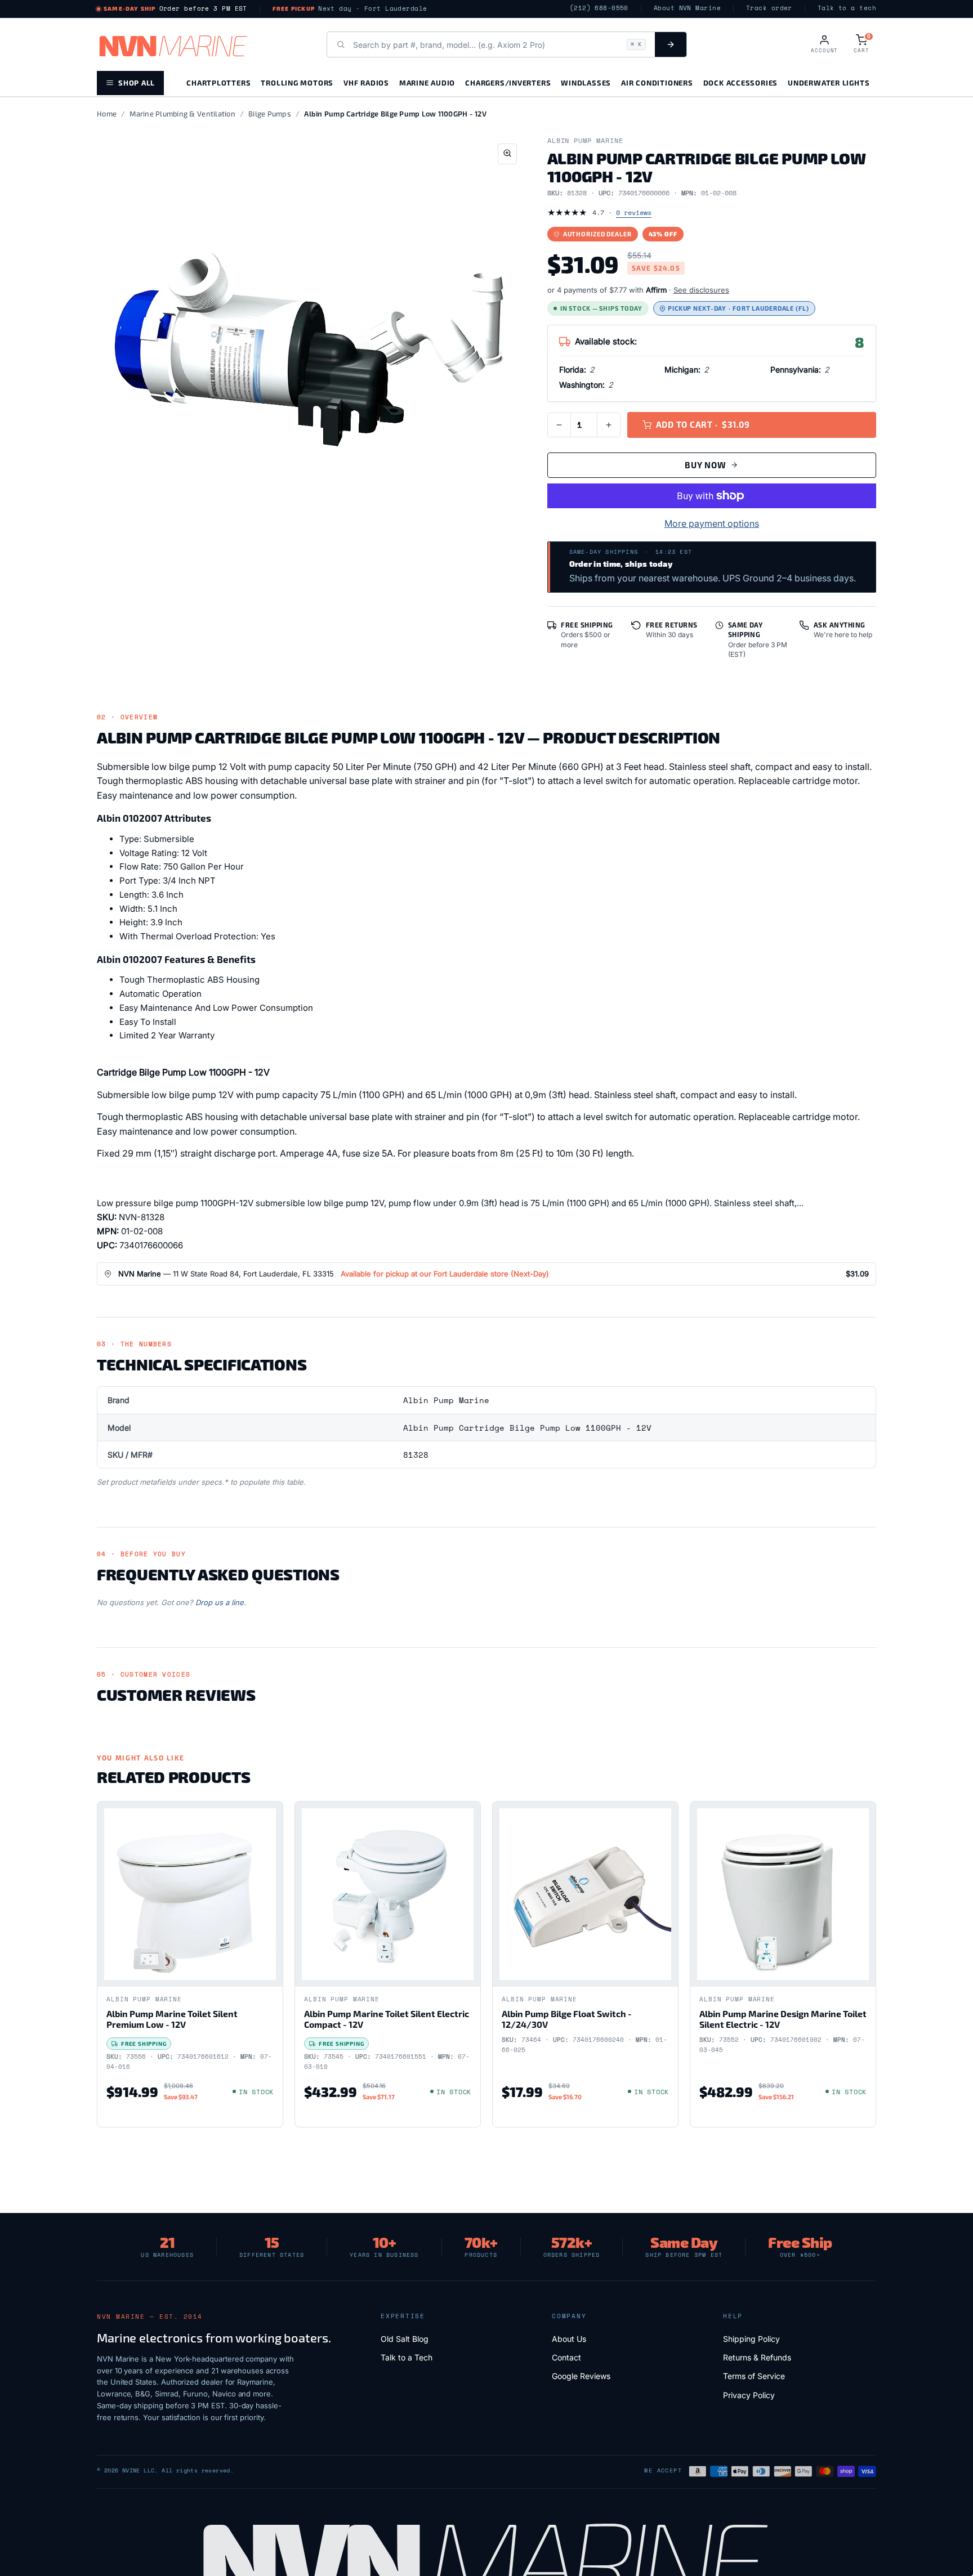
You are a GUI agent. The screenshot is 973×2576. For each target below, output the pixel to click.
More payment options (712, 523)
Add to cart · (703, 424)
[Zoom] (507, 154)
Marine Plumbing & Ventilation (182, 114)
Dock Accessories (740, 82)
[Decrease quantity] (559, 425)
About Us (569, 2339)
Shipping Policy (751, 2339)
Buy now (705, 465)
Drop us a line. (221, 1602)
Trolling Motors (297, 82)
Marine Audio (427, 82)
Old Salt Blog (405, 2339)
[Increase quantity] (609, 425)
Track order (769, 8)
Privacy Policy (749, 2395)
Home (107, 114)
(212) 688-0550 (599, 8)
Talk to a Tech (407, 2357)
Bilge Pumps (270, 114)
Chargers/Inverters (508, 82)
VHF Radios (366, 82)
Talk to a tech (847, 8)
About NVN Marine (687, 8)
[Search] (671, 44)
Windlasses (586, 82)
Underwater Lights (829, 82)
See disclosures (701, 290)
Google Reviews (581, 2376)
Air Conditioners (657, 82)
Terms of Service (754, 2376)
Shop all (137, 82)
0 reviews (634, 212)
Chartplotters (218, 82)
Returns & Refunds (757, 2357)
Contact (566, 2357)
